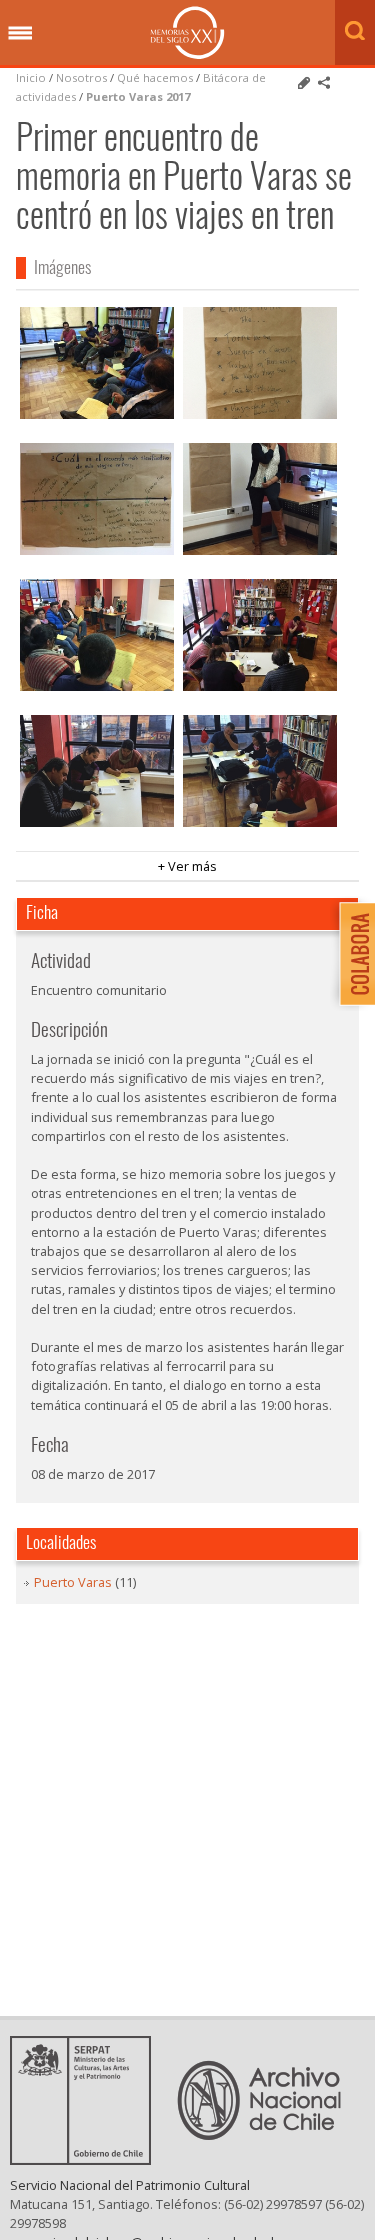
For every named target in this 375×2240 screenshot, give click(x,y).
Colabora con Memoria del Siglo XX (352, 953)
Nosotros (81, 77)
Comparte (324, 83)
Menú (20, 34)
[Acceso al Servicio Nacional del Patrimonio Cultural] (87, 2159)
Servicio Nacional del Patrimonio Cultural (130, 2185)
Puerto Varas (73, 1582)
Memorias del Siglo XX (187, 32)
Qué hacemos (155, 77)
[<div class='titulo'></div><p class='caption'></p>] (97, 363)
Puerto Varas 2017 (138, 96)
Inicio (31, 77)
